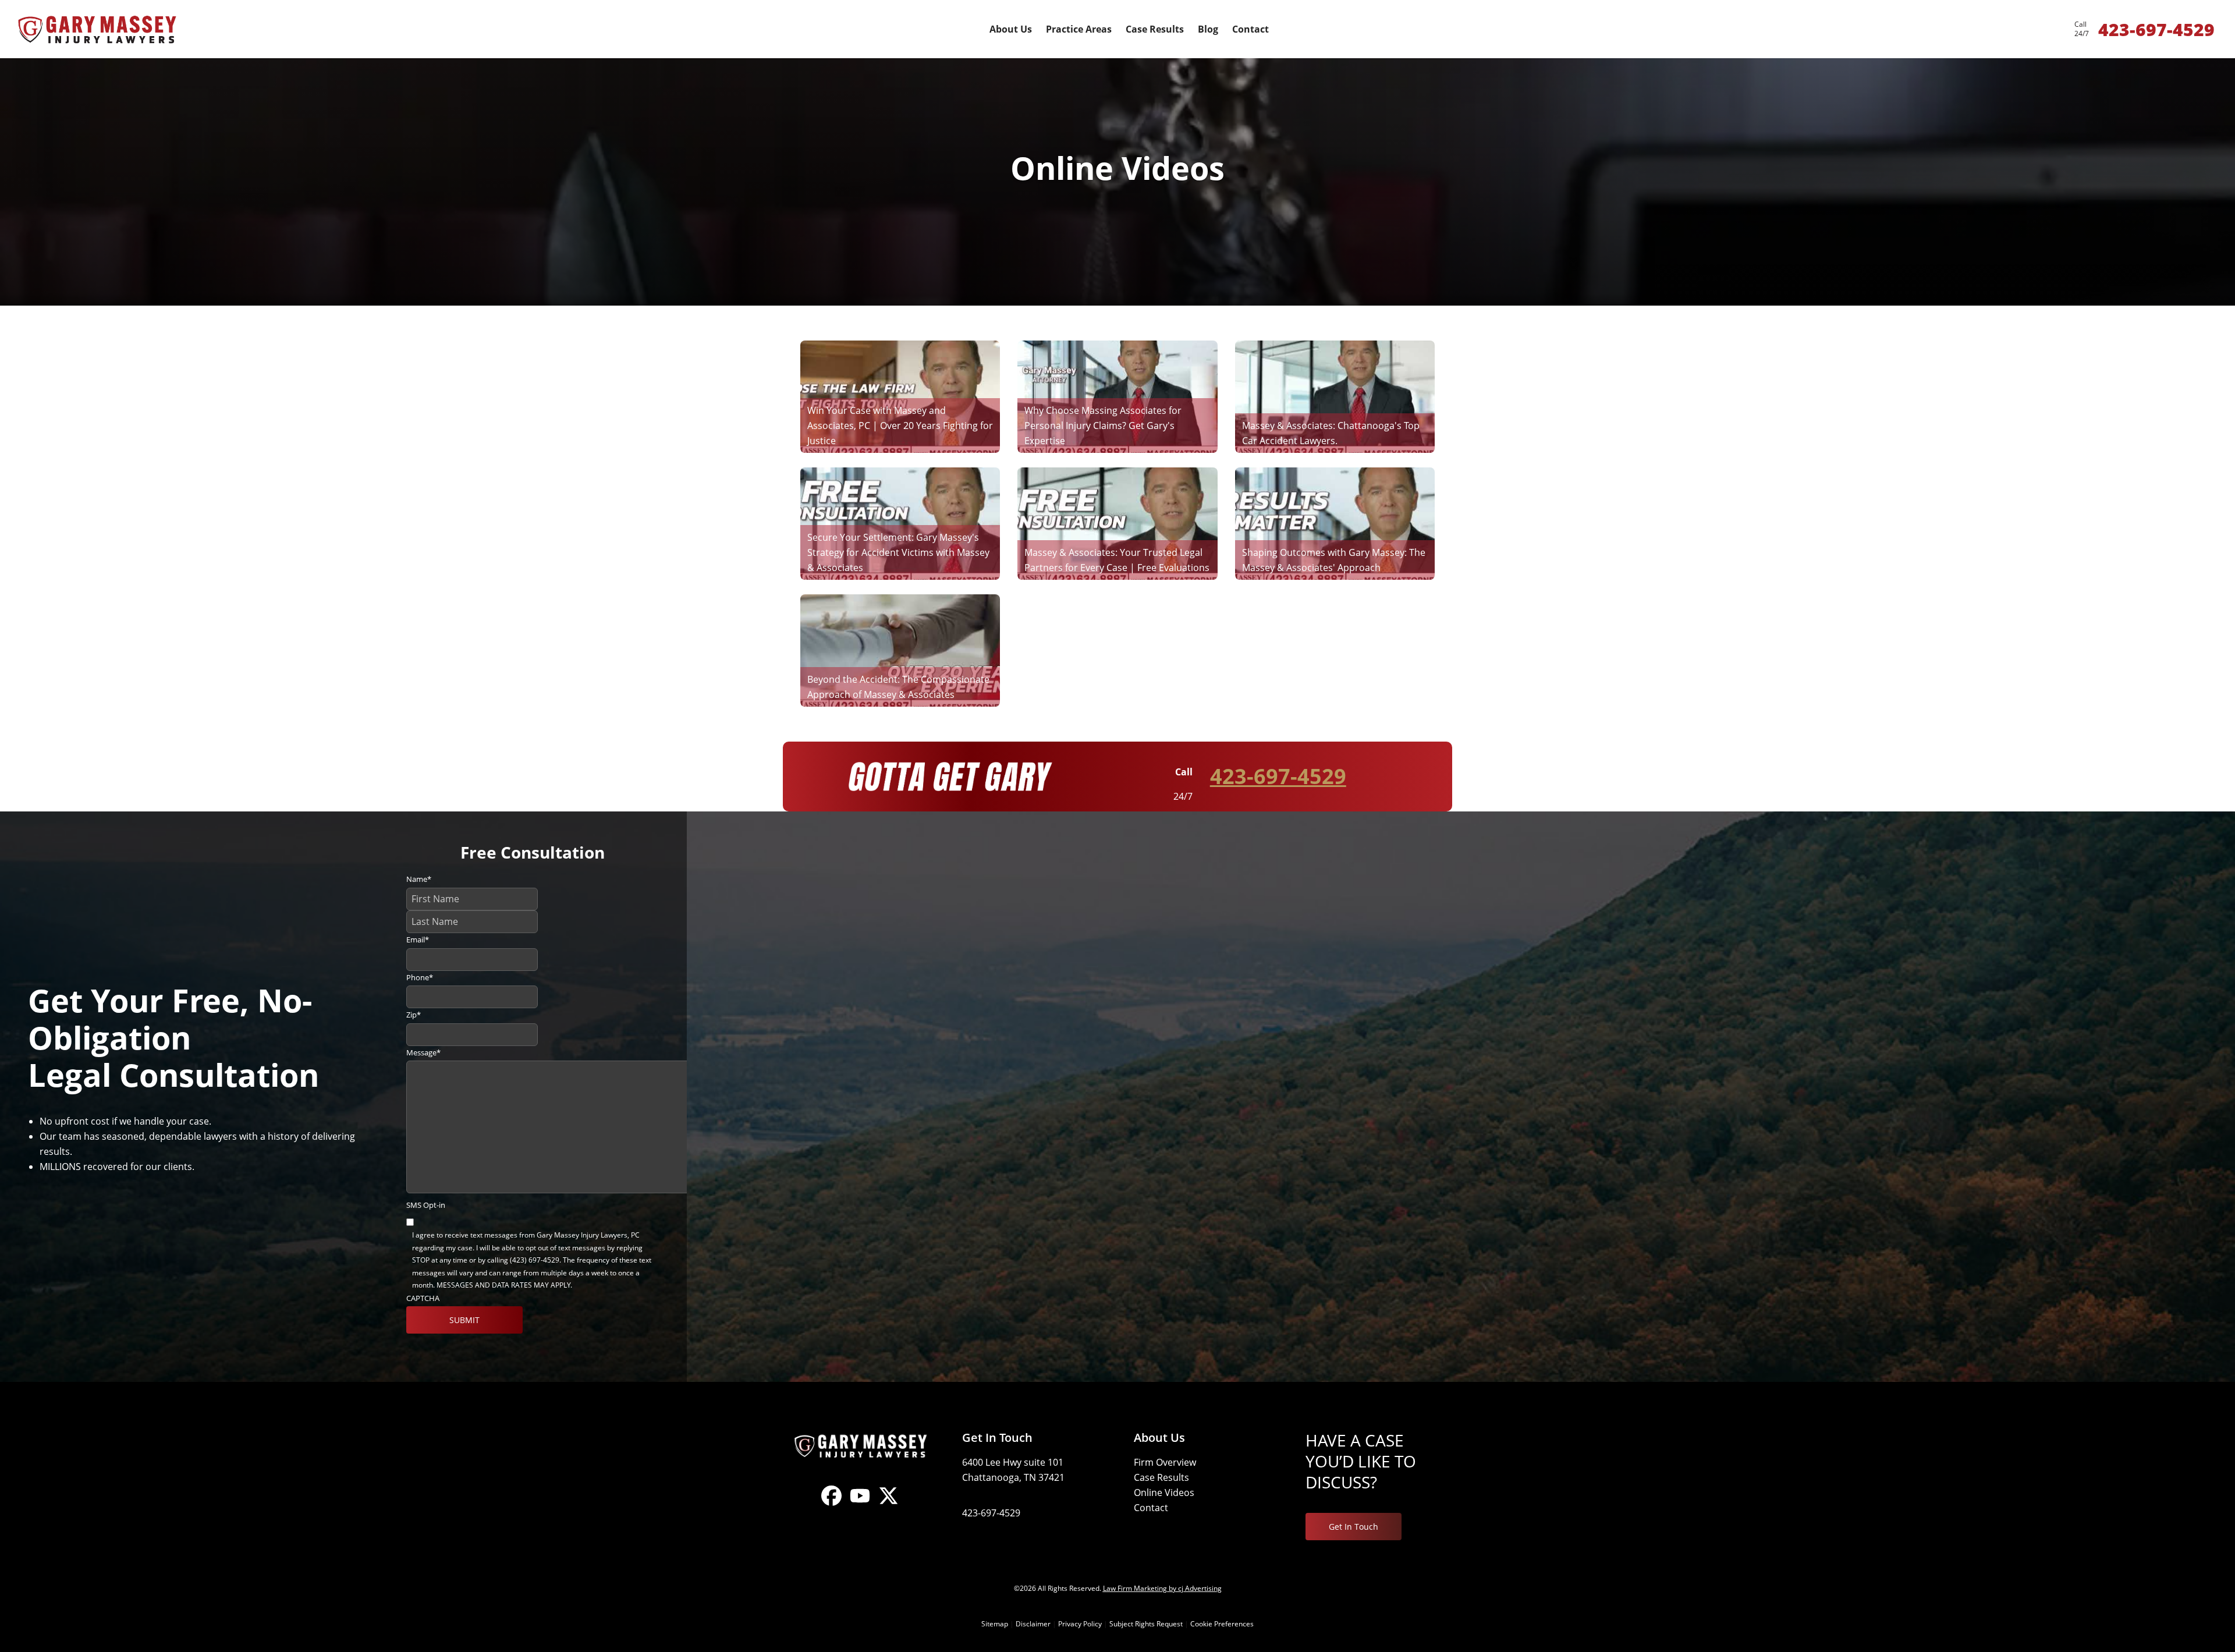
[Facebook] (831, 1505)
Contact (1151, 1508)
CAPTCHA (423, 1298)
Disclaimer (1033, 1624)
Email (418, 940)
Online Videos (1164, 1493)
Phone (420, 977)
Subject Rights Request (1146, 1624)
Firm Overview (1165, 1462)
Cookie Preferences (1222, 1624)
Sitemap (995, 1624)
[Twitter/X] (888, 1505)
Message (423, 1052)
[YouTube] (860, 1505)
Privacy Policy (1080, 1624)
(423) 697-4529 (535, 1260)
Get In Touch (1354, 1527)
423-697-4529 (1278, 776)
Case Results (1161, 1477)
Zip (414, 1015)
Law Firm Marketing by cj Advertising (1162, 1588)
